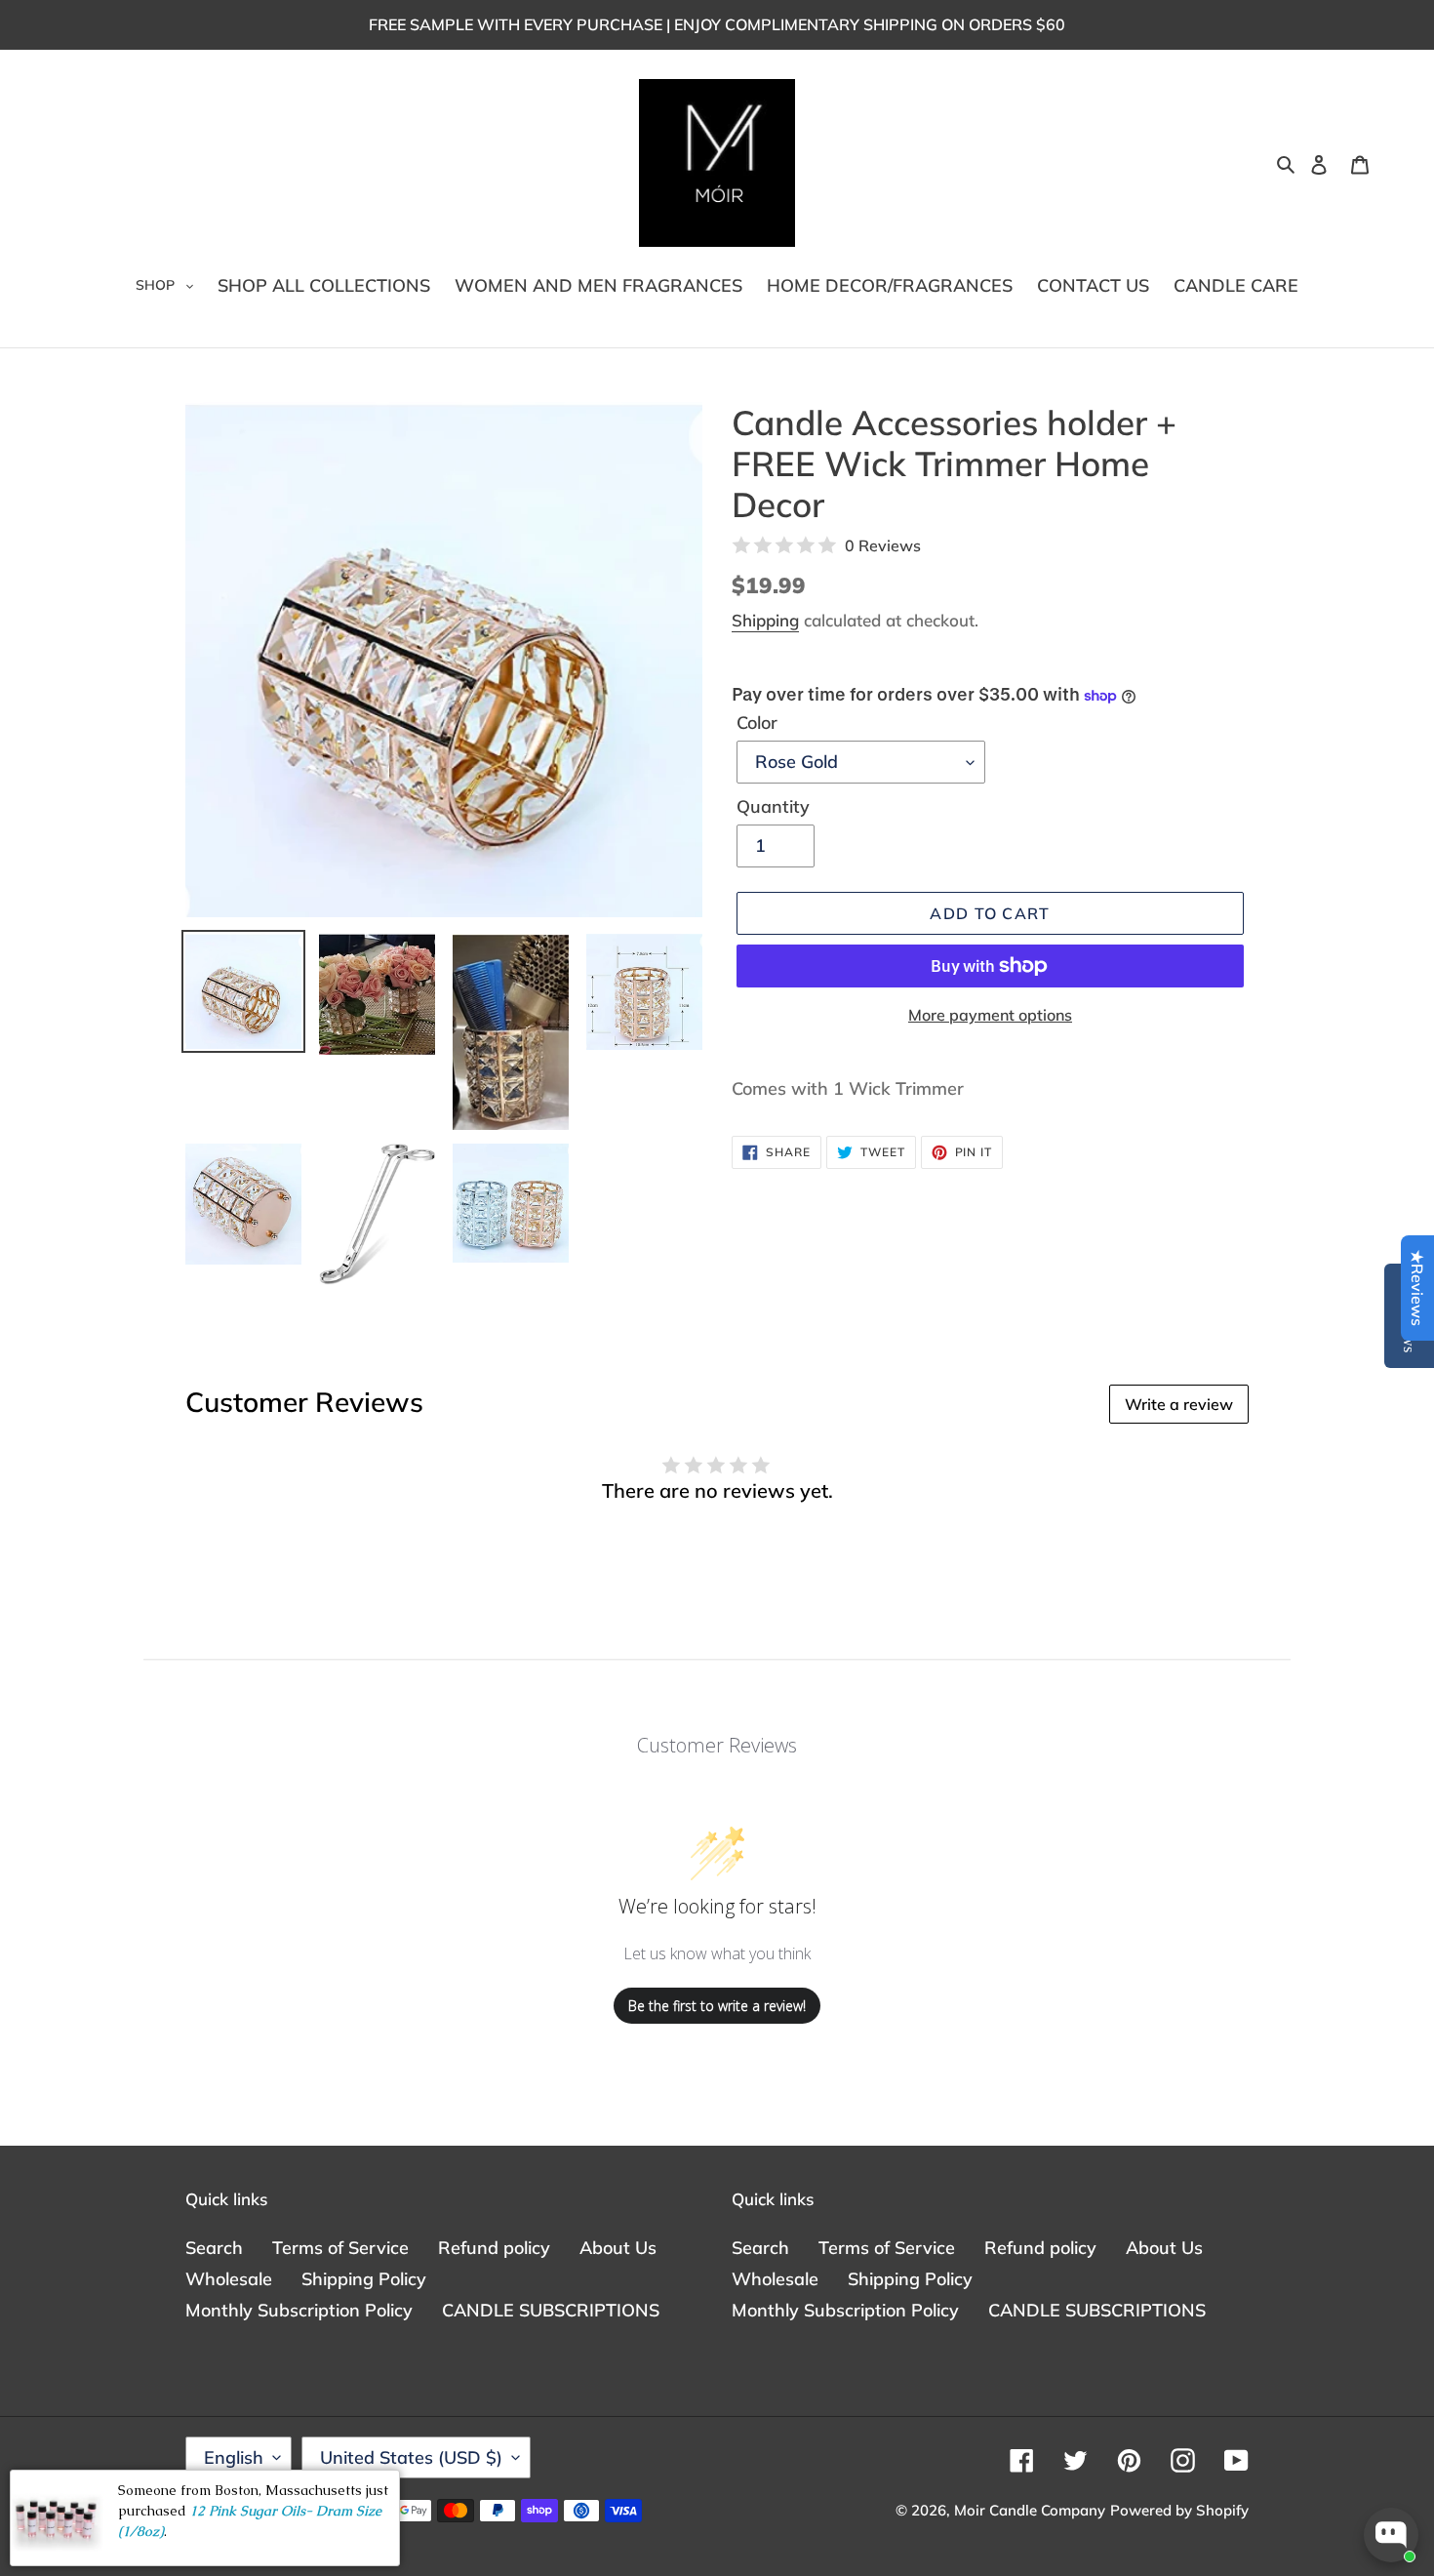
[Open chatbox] (1391, 2535)
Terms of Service (340, 2248)
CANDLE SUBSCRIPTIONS (551, 2310)
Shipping (765, 620)
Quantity (773, 806)
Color (757, 723)
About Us (618, 2248)
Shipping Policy (364, 2279)
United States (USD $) (411, 2457)
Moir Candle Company (1030, 2510)
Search (214, 2248)
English (234, 2457)
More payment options (990, 1015)
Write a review (1179, 1404)
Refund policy (494, 2248)
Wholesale (229, 2279)
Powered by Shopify (1179, 2510)
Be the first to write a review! (717, 2006)
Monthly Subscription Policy (299, 2310)
